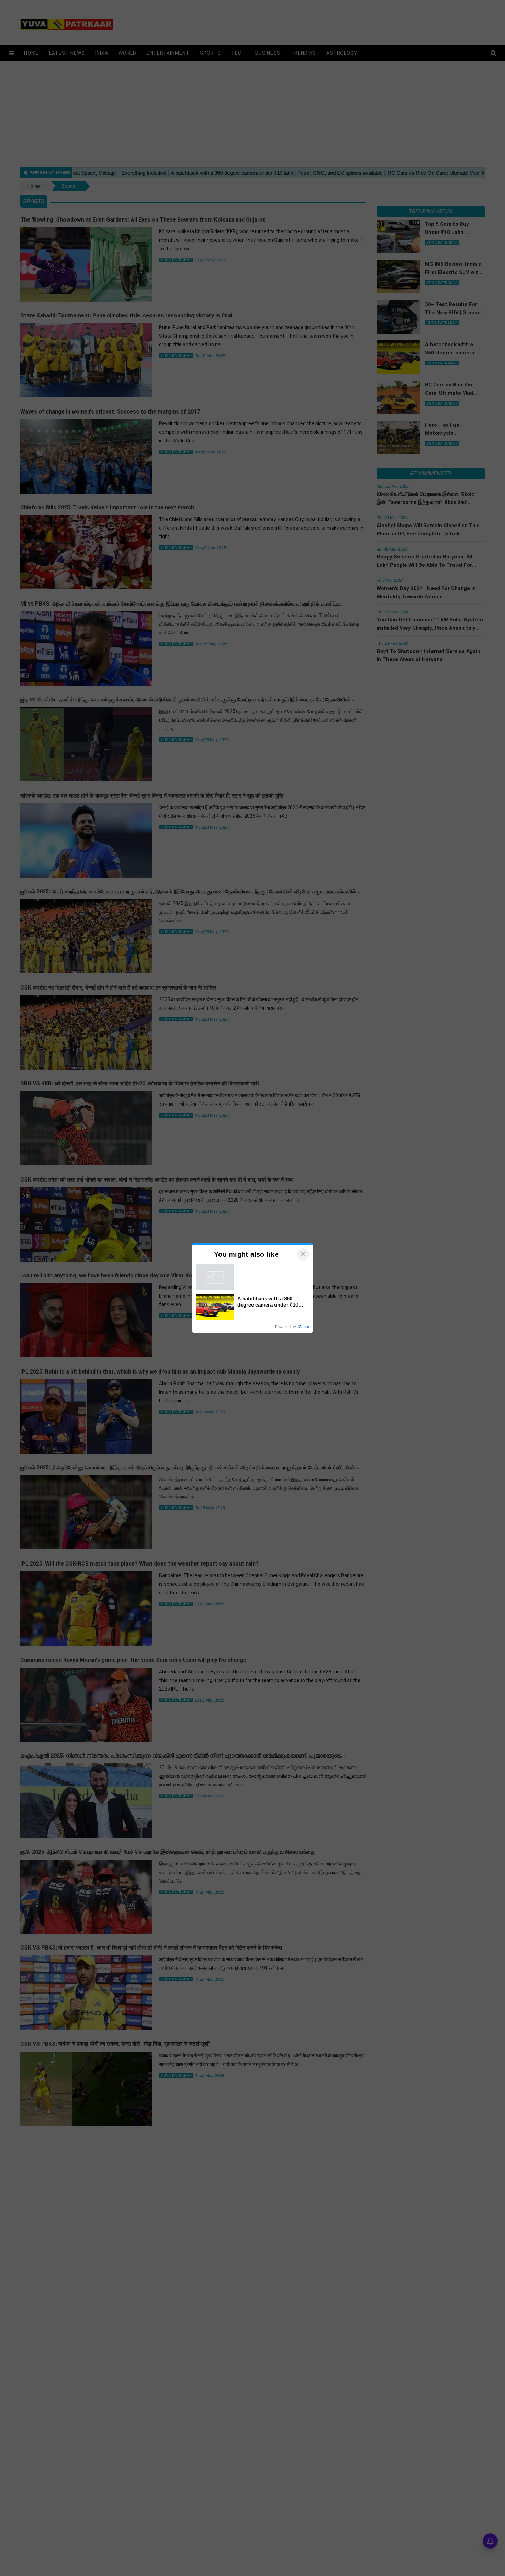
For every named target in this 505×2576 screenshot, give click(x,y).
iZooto (304, 1327)
